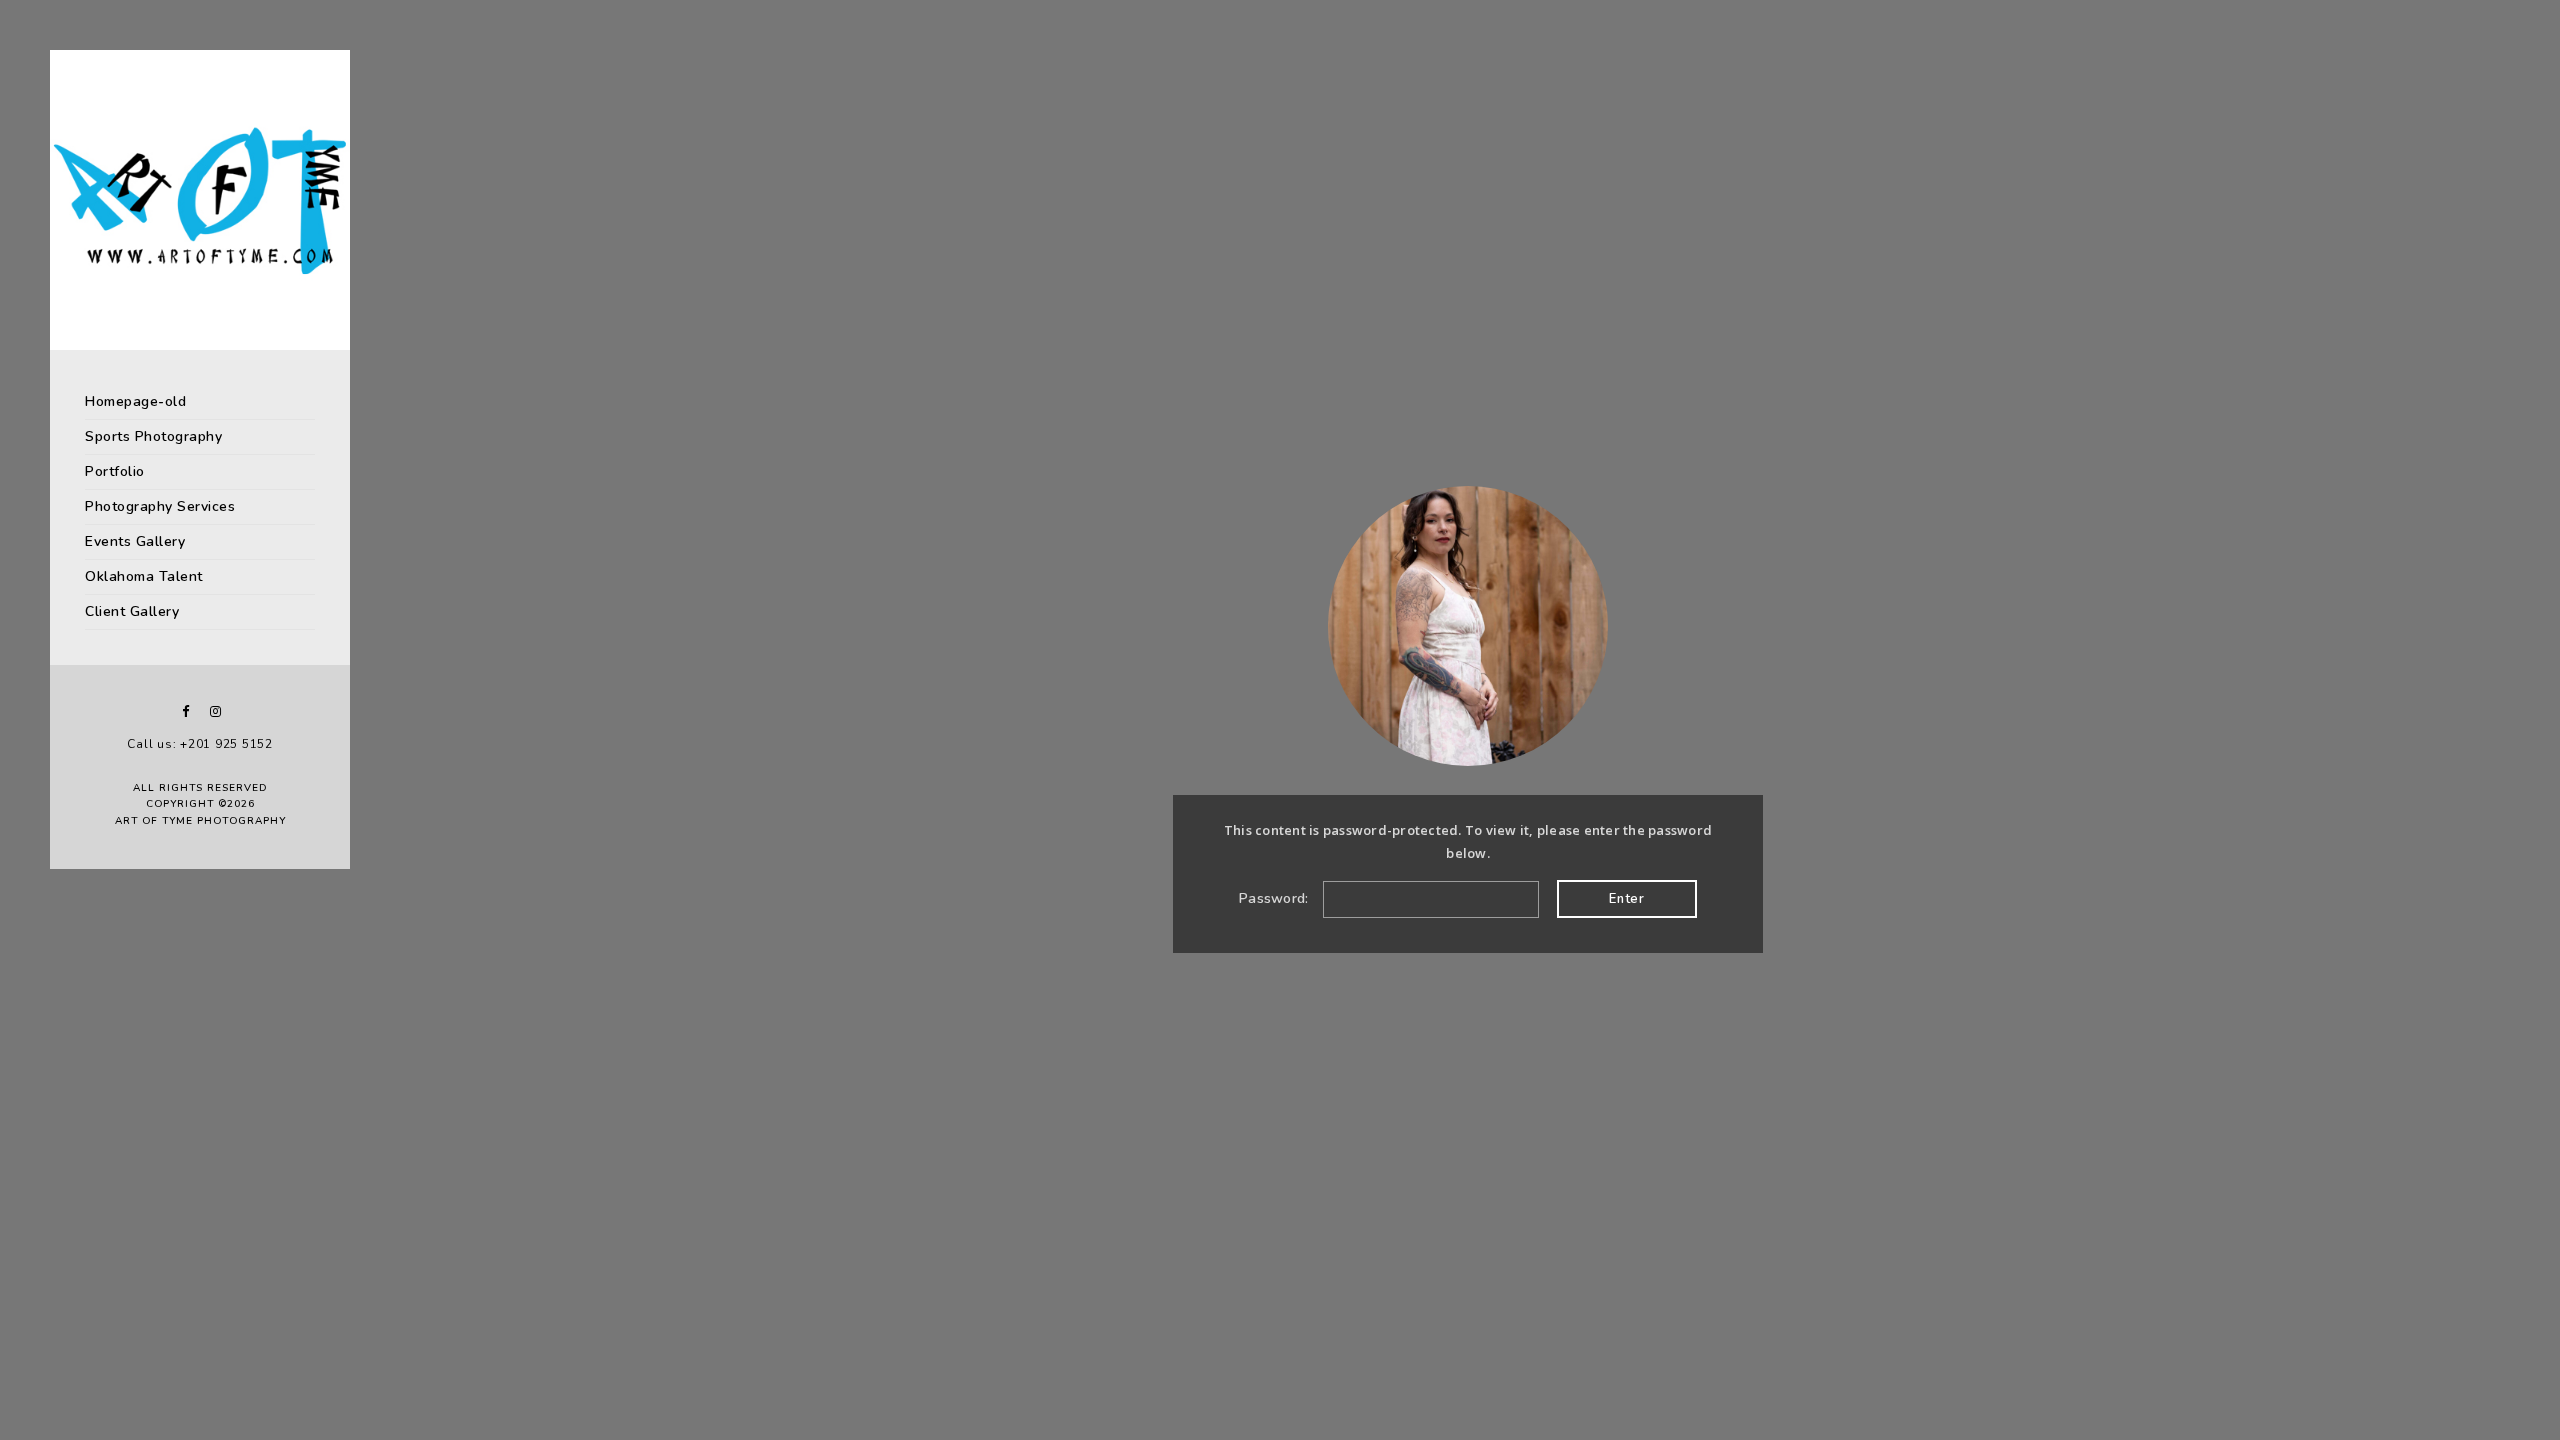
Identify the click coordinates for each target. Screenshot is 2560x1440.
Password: (1276, 898)
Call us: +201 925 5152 (200, 744)
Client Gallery (132, 611)
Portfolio (115, 471)
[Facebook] (185, 711)
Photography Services (160, 506)
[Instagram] (215, 711)
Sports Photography (153, 436)
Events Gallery (135, 541)
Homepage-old (135, 401)
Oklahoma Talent (144, 576)
